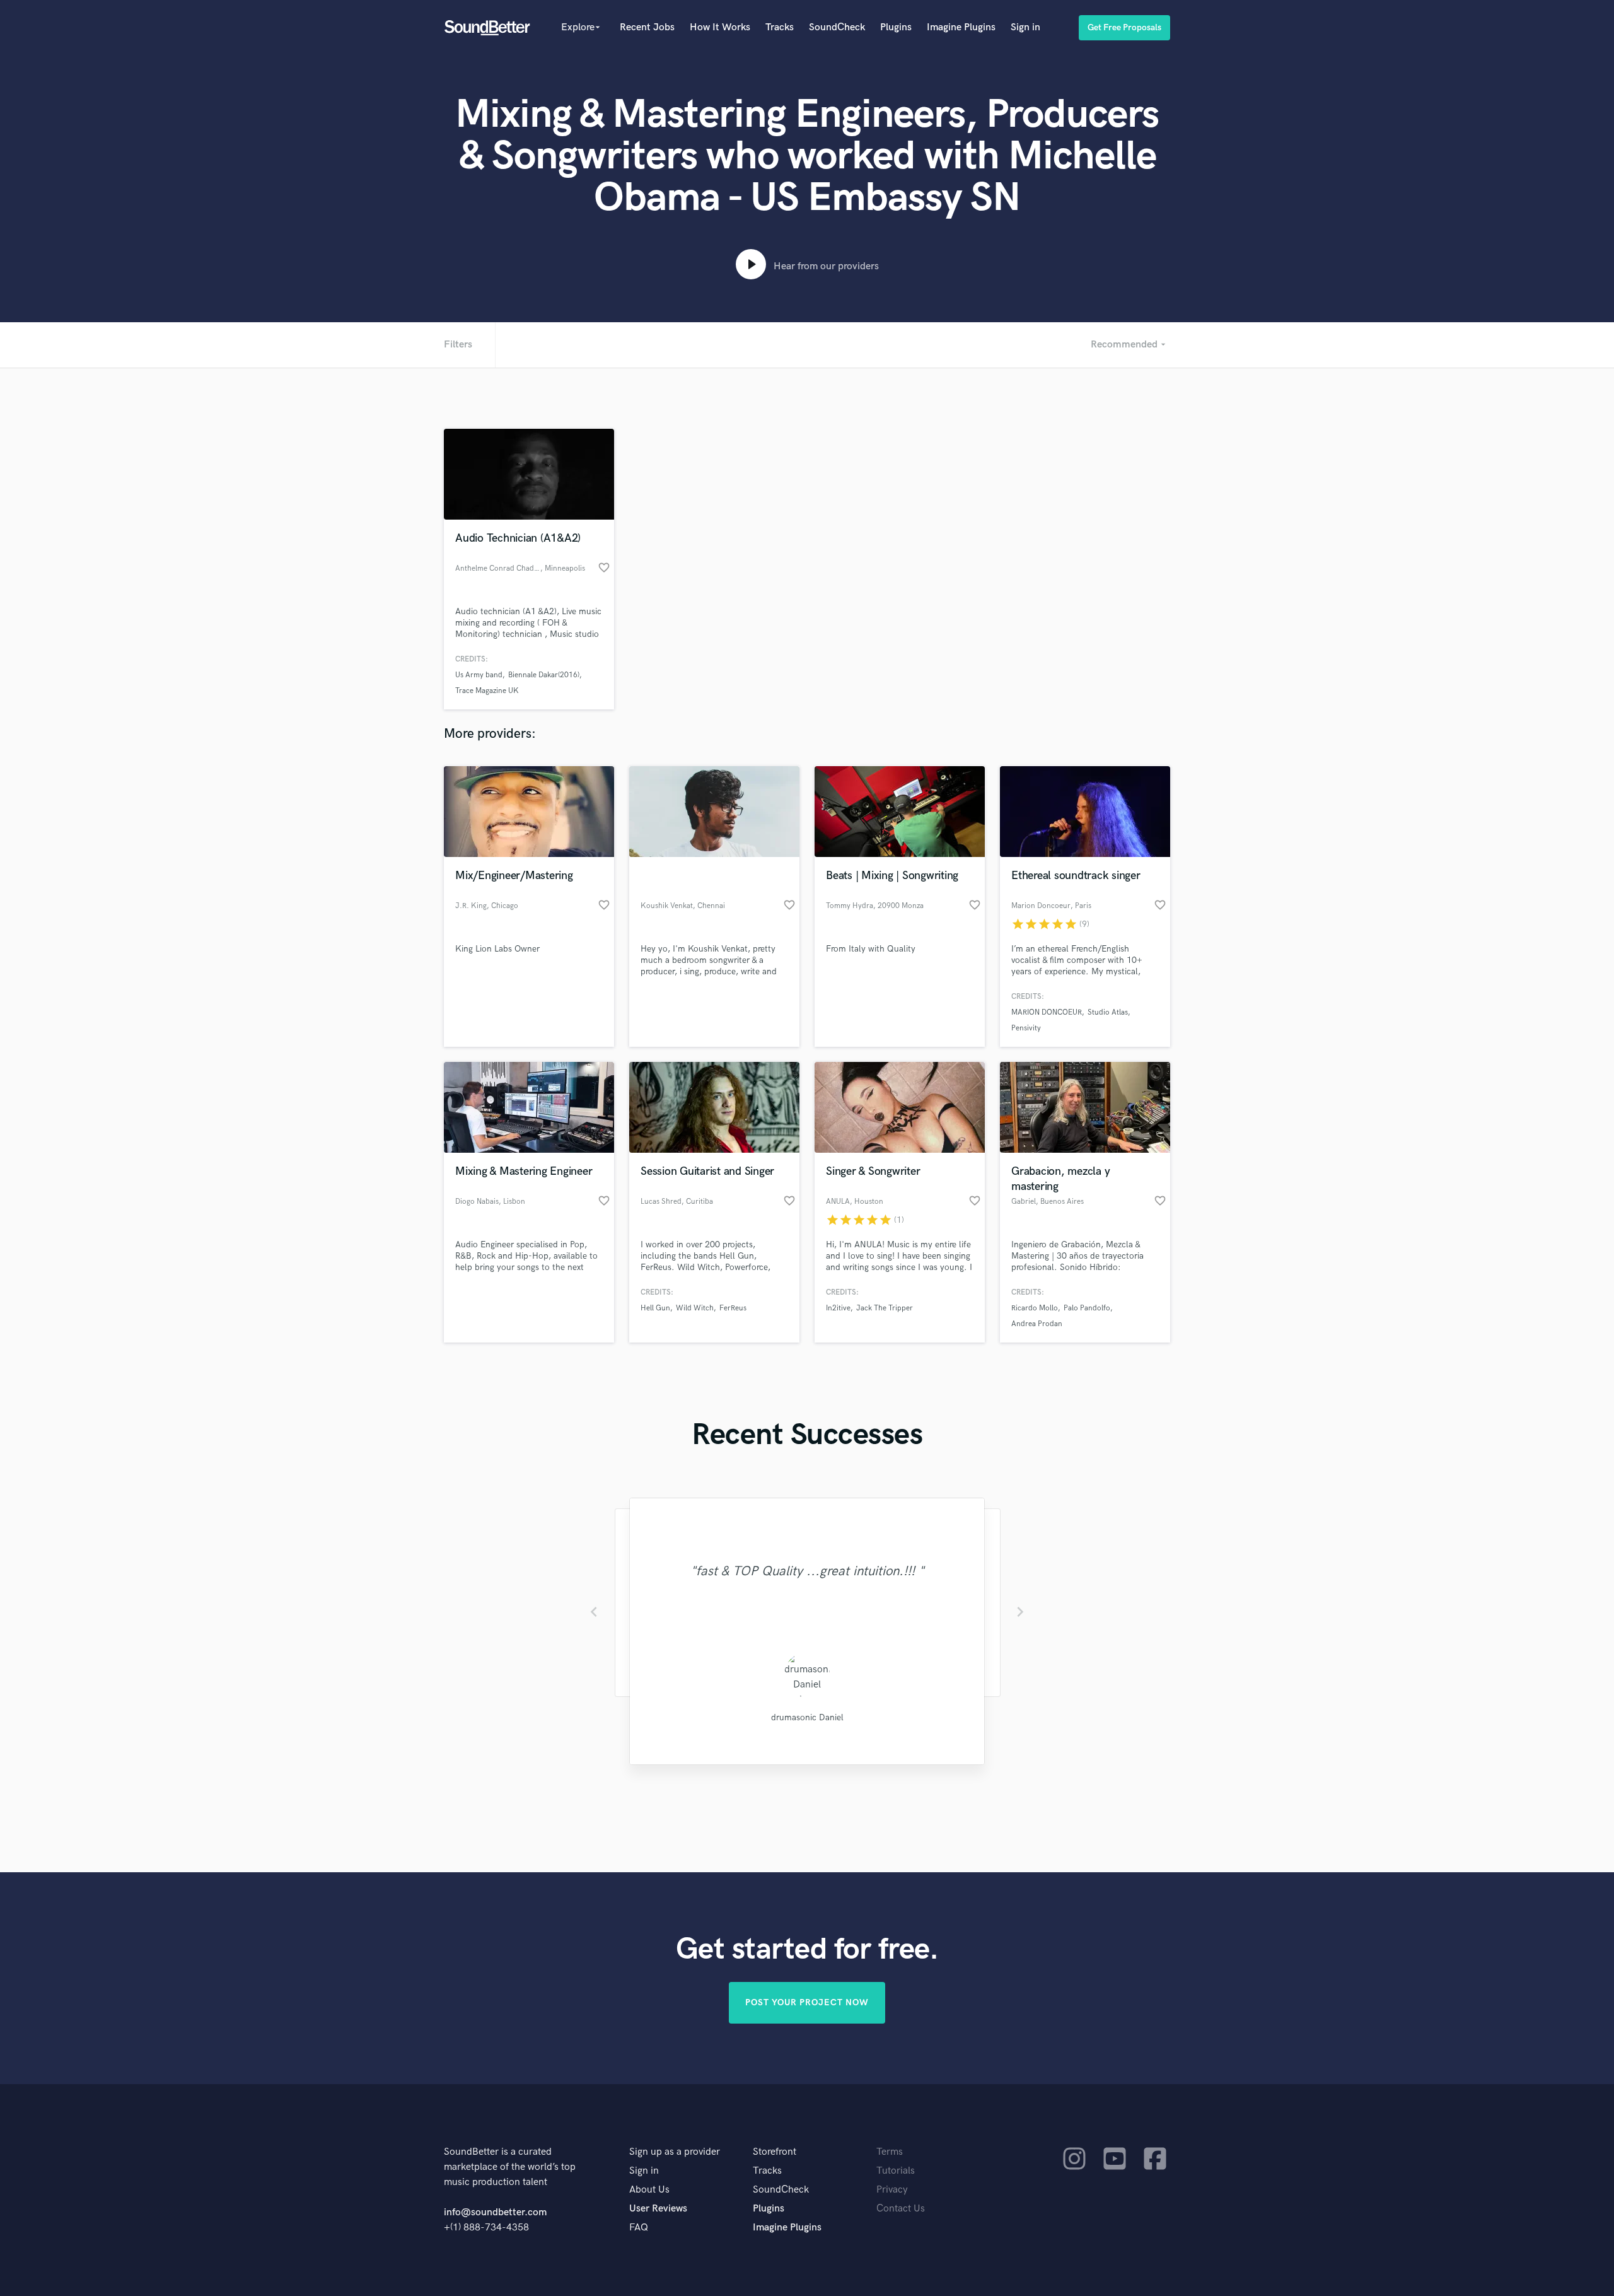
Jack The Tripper (885, 1308)
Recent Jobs (647, 27)
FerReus (733, 1308)
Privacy (892, 2190)
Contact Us (901, 2209)
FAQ (639, 2228)
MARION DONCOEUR (1047, 1012)
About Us (649, 2190)
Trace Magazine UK (487, 691)
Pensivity (1026, 1028)
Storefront (775, 2152)
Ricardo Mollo (1035, 1308)
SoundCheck (837, 27)
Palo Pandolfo (1087, 1308)
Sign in (1025, 27)
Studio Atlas (1108, 1012)
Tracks (780, 27)
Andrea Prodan (1037, 1324)
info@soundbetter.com (495, 2212)
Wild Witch (695, 1308)
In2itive (838, 1308)
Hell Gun (655, 1308)
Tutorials (896, 2171)
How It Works (720, 27)
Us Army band (479, 675)
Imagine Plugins (961, 27)
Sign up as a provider (675, 2152)
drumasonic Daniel (807, 1717)
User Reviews (658, 2209)
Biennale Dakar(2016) (544, 675)
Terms (890, 2152)
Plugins (896, 27)
